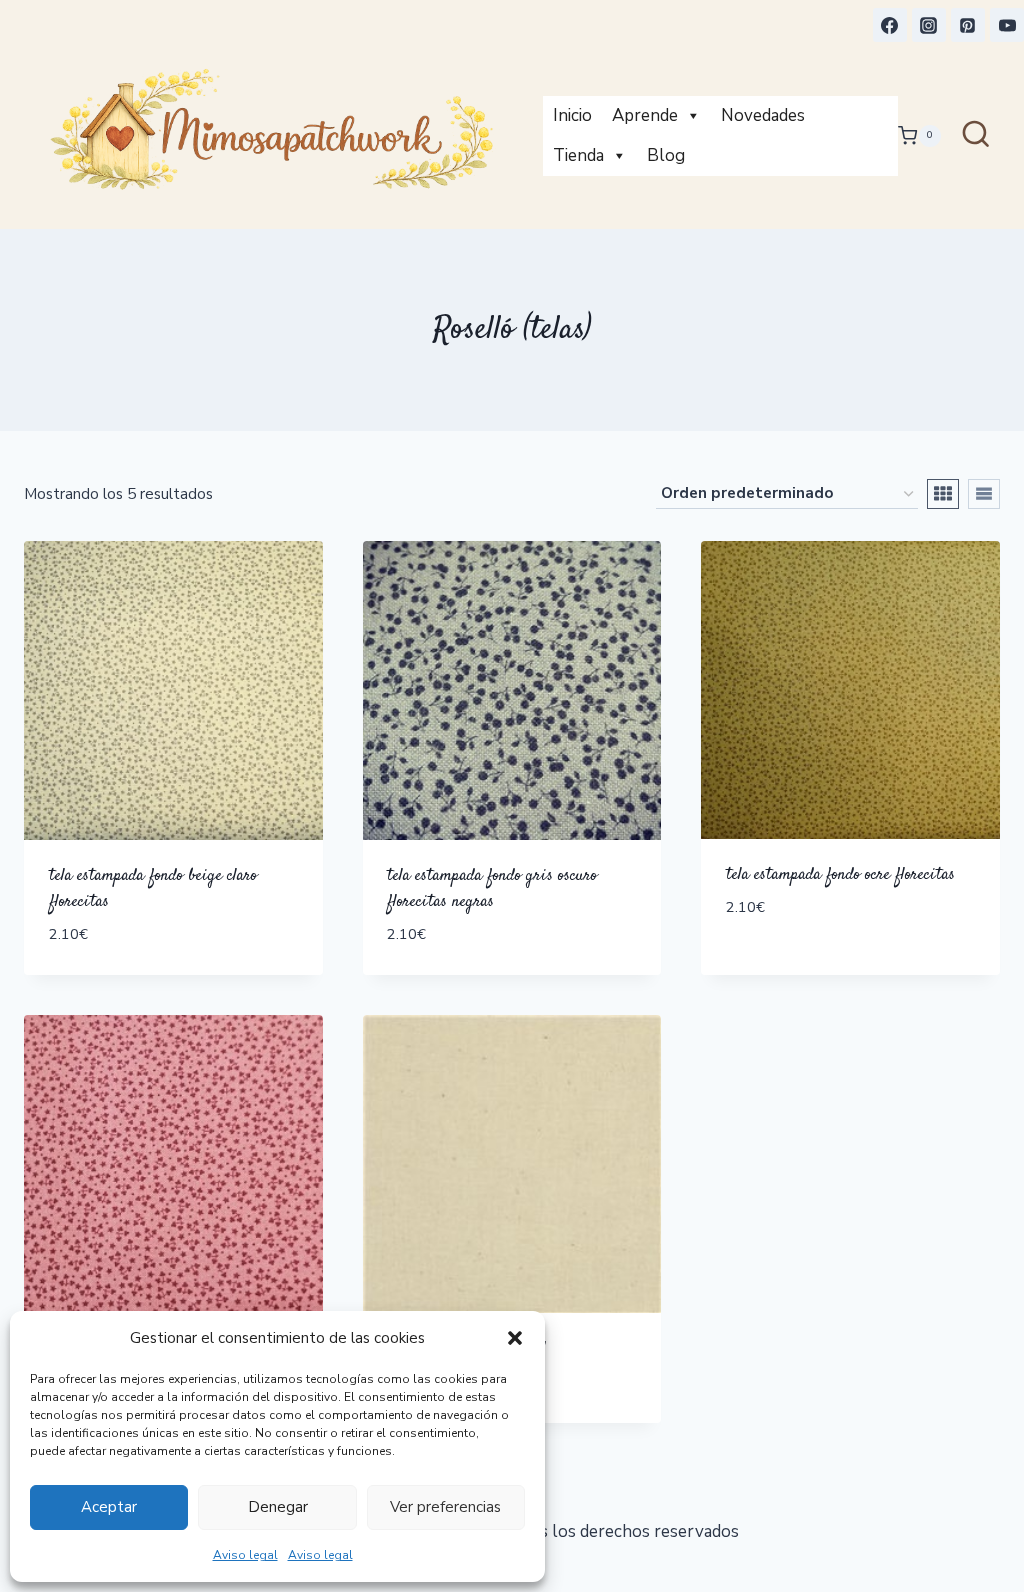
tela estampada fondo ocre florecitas (840, 875)
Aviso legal (245, 1555)
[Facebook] (890, 25)
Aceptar (109, 1507)
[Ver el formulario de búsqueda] (976, 136)
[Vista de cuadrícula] (943, 494)
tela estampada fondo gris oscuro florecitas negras (492, 889)
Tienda (578, 155)
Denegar (278, 1507)
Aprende (645, 115)
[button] (515, 1338)
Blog (666, 155)
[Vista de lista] (984, 494)
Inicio (572, 115)
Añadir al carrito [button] (803, 967)
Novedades (763, 115)
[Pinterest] (968, 25)
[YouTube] (1007, 25)
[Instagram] (929, 25)
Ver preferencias (445, 1507)
